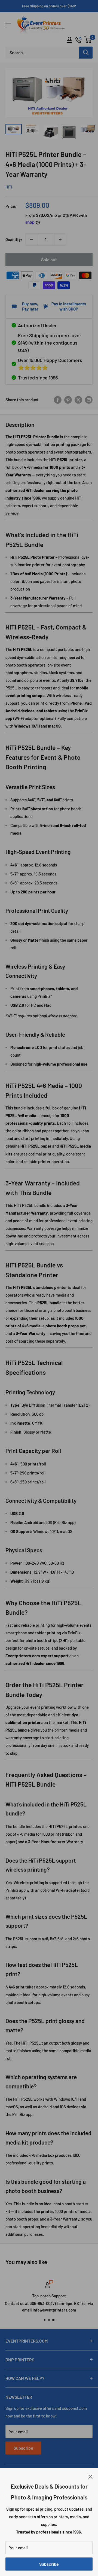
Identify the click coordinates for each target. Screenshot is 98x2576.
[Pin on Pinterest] (68, 400)
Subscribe (49, 2564)
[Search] (86, 53)
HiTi (9, 187)
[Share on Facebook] (58, 400)
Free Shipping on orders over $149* (49, 6)
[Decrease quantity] (31, 239)
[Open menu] (8, 25)
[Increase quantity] (60, 239)
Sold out (49, 259)
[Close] (91, 2476)
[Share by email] (89, 400)
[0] (88, 40)
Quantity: (14, 239)
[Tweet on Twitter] (78, 400)
